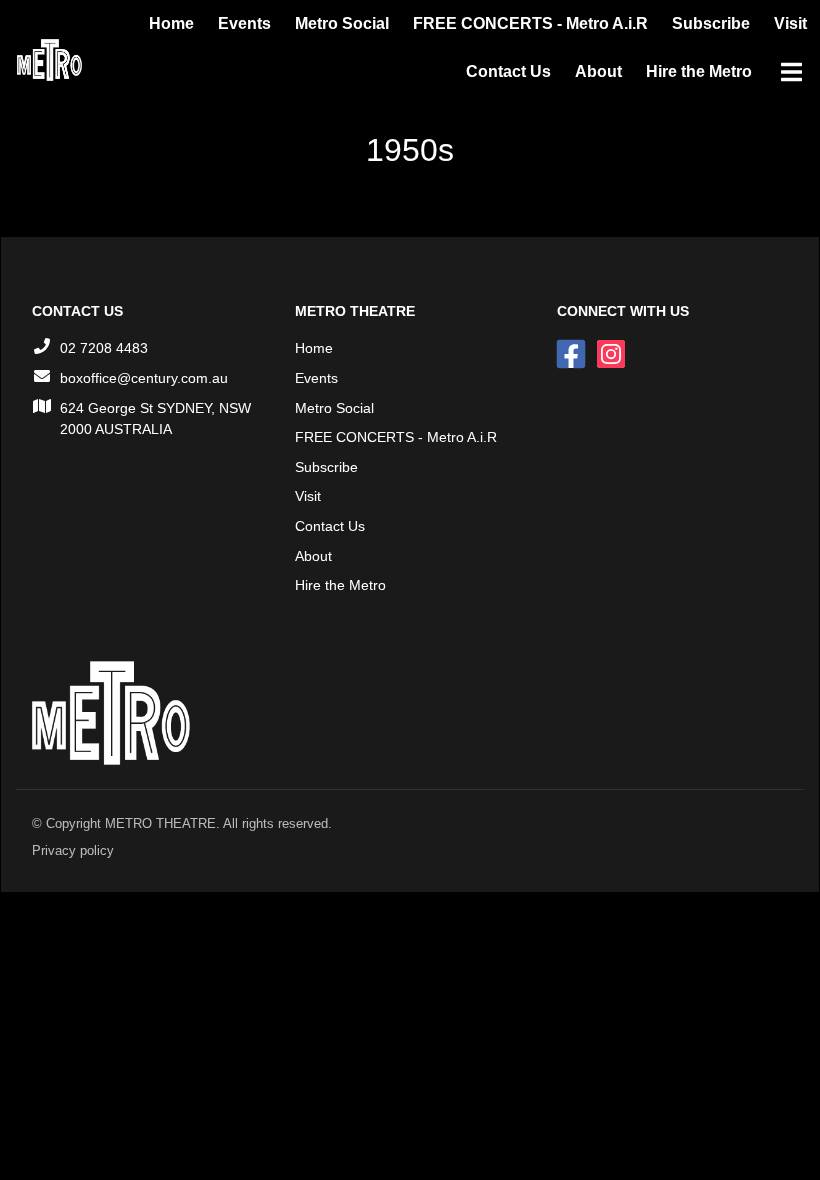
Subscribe (711, 23)
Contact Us (508, 71)
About (598, 71)
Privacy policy (73, 850)
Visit (790, 23)
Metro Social (342, 23)
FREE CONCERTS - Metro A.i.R (530, 23)
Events (244, 23)
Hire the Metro (699, 71)
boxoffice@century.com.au (144, 378)
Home (171, 23)
